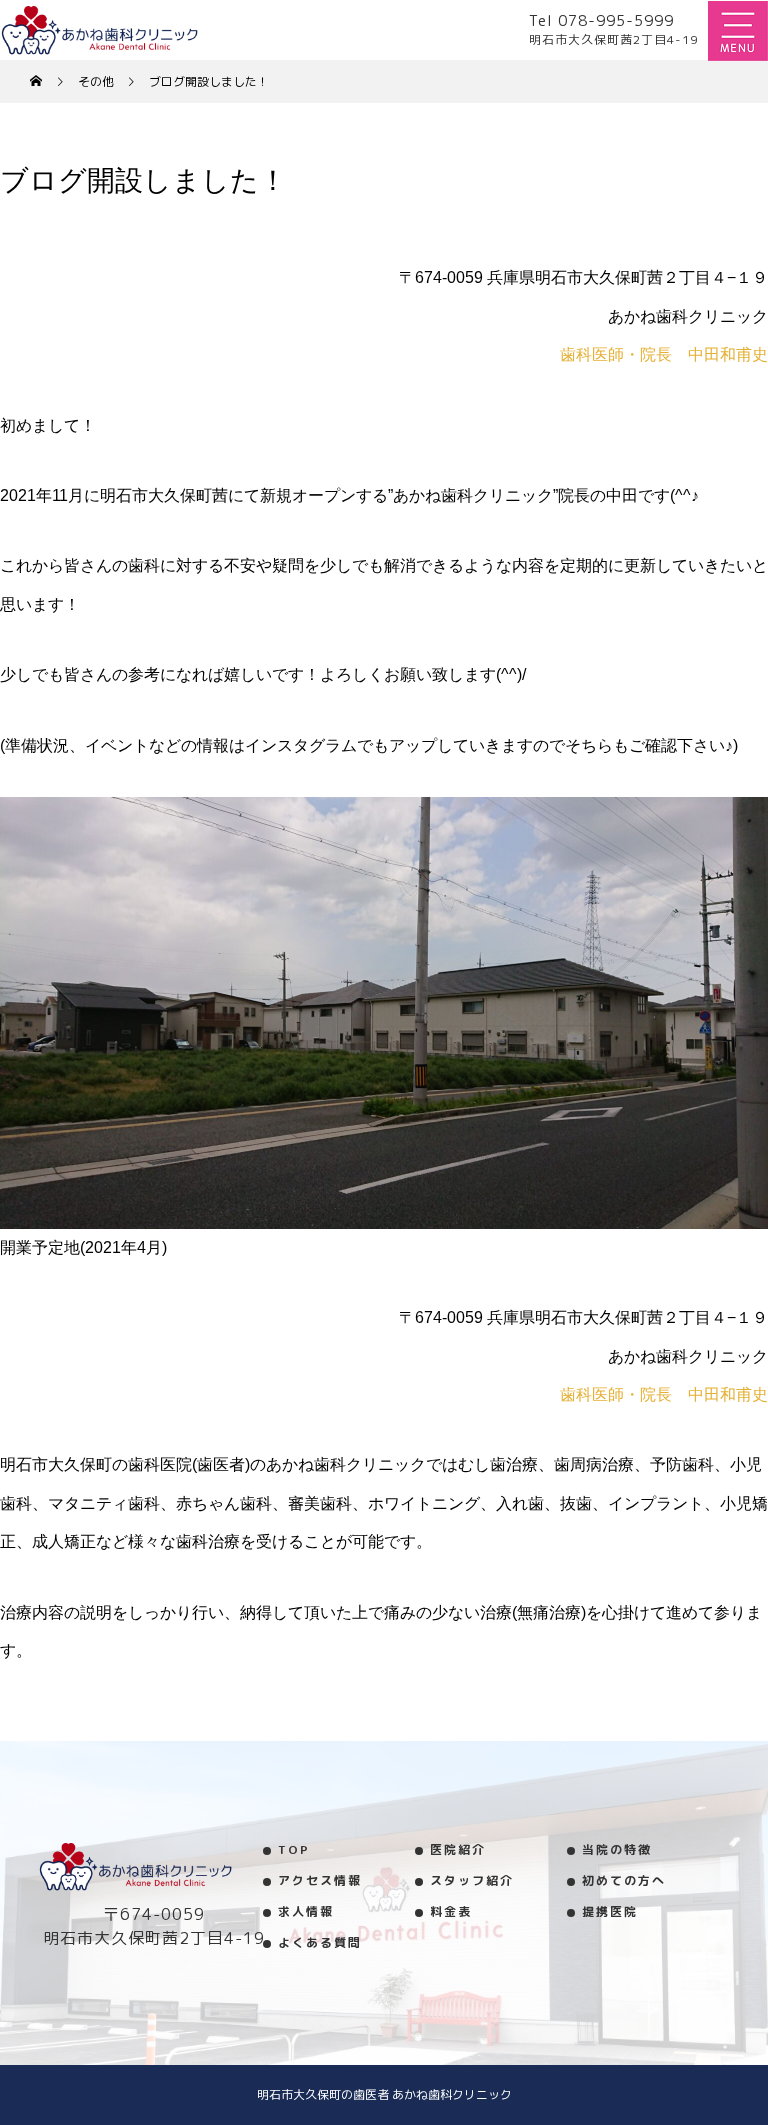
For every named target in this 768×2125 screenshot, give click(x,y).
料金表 (451, 1911)
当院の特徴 (617, 1849)
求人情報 (306, 1911)
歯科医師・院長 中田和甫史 (664, 354)
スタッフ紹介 (472, 1880)
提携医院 (610, 1911)
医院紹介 (458, 1849)
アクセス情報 (320, 1880)
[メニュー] (738, 30)
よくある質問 (320, 1942)
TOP (294, 1849)
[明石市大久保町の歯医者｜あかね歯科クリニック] (153, 1866)
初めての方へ (624, 1880)
